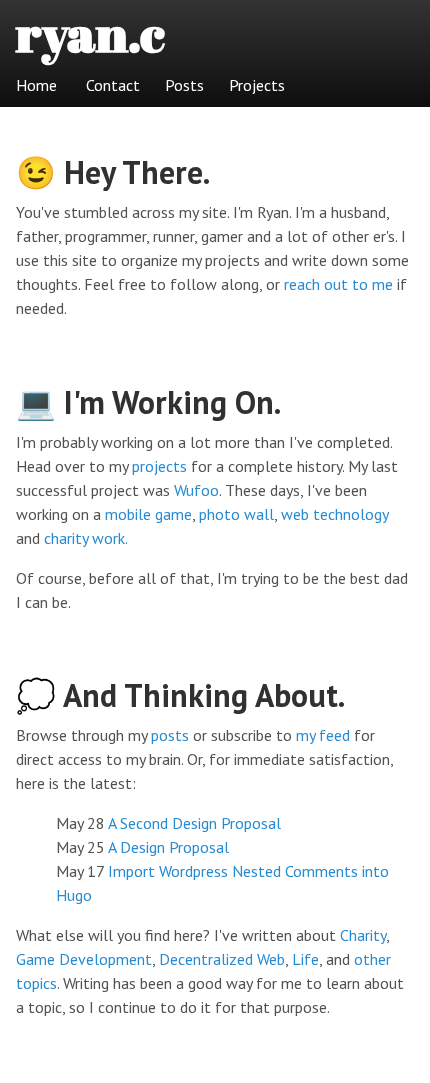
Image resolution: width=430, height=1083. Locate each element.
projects (159, 466)
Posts (184, 85)
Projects (257, 85)
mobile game (148, 514)
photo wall (236, 514)
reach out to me (338, 284)
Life (305, 959)
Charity (363, 935)
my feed (323, 735)
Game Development (84, 959)
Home (36, 85)
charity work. (86, 538)
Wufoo (196, 490)
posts (170, 735)
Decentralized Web (222, 959)
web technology (334, 514)
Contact (113, 85)
